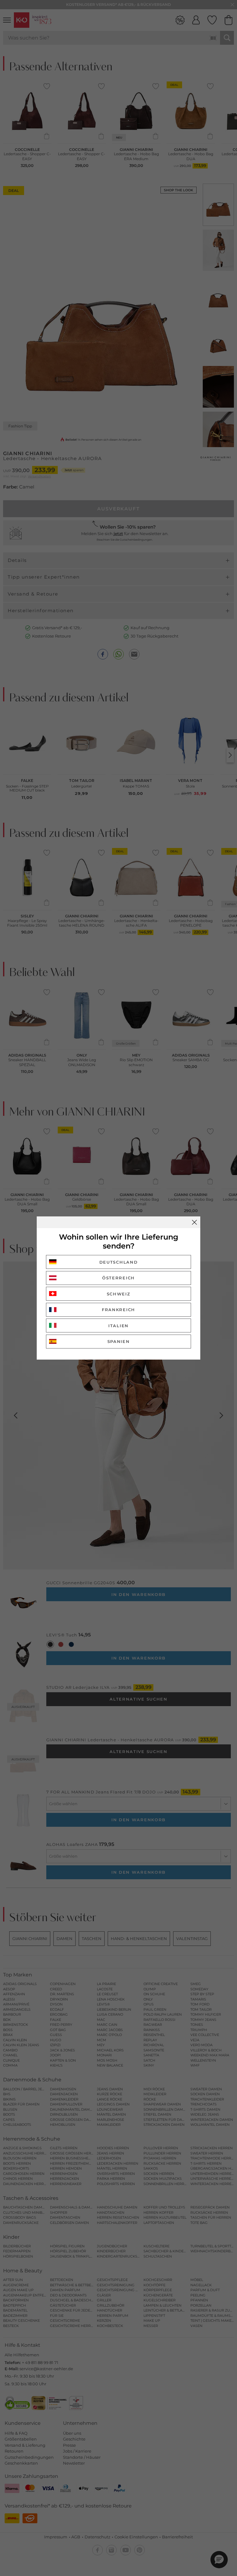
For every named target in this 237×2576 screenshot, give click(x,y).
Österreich (118, 1278)
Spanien (119, 1341)
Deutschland (119, 1262)
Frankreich (118, 1310)
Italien (118, 1326)
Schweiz (119, 1294)
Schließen (194, 1222)
